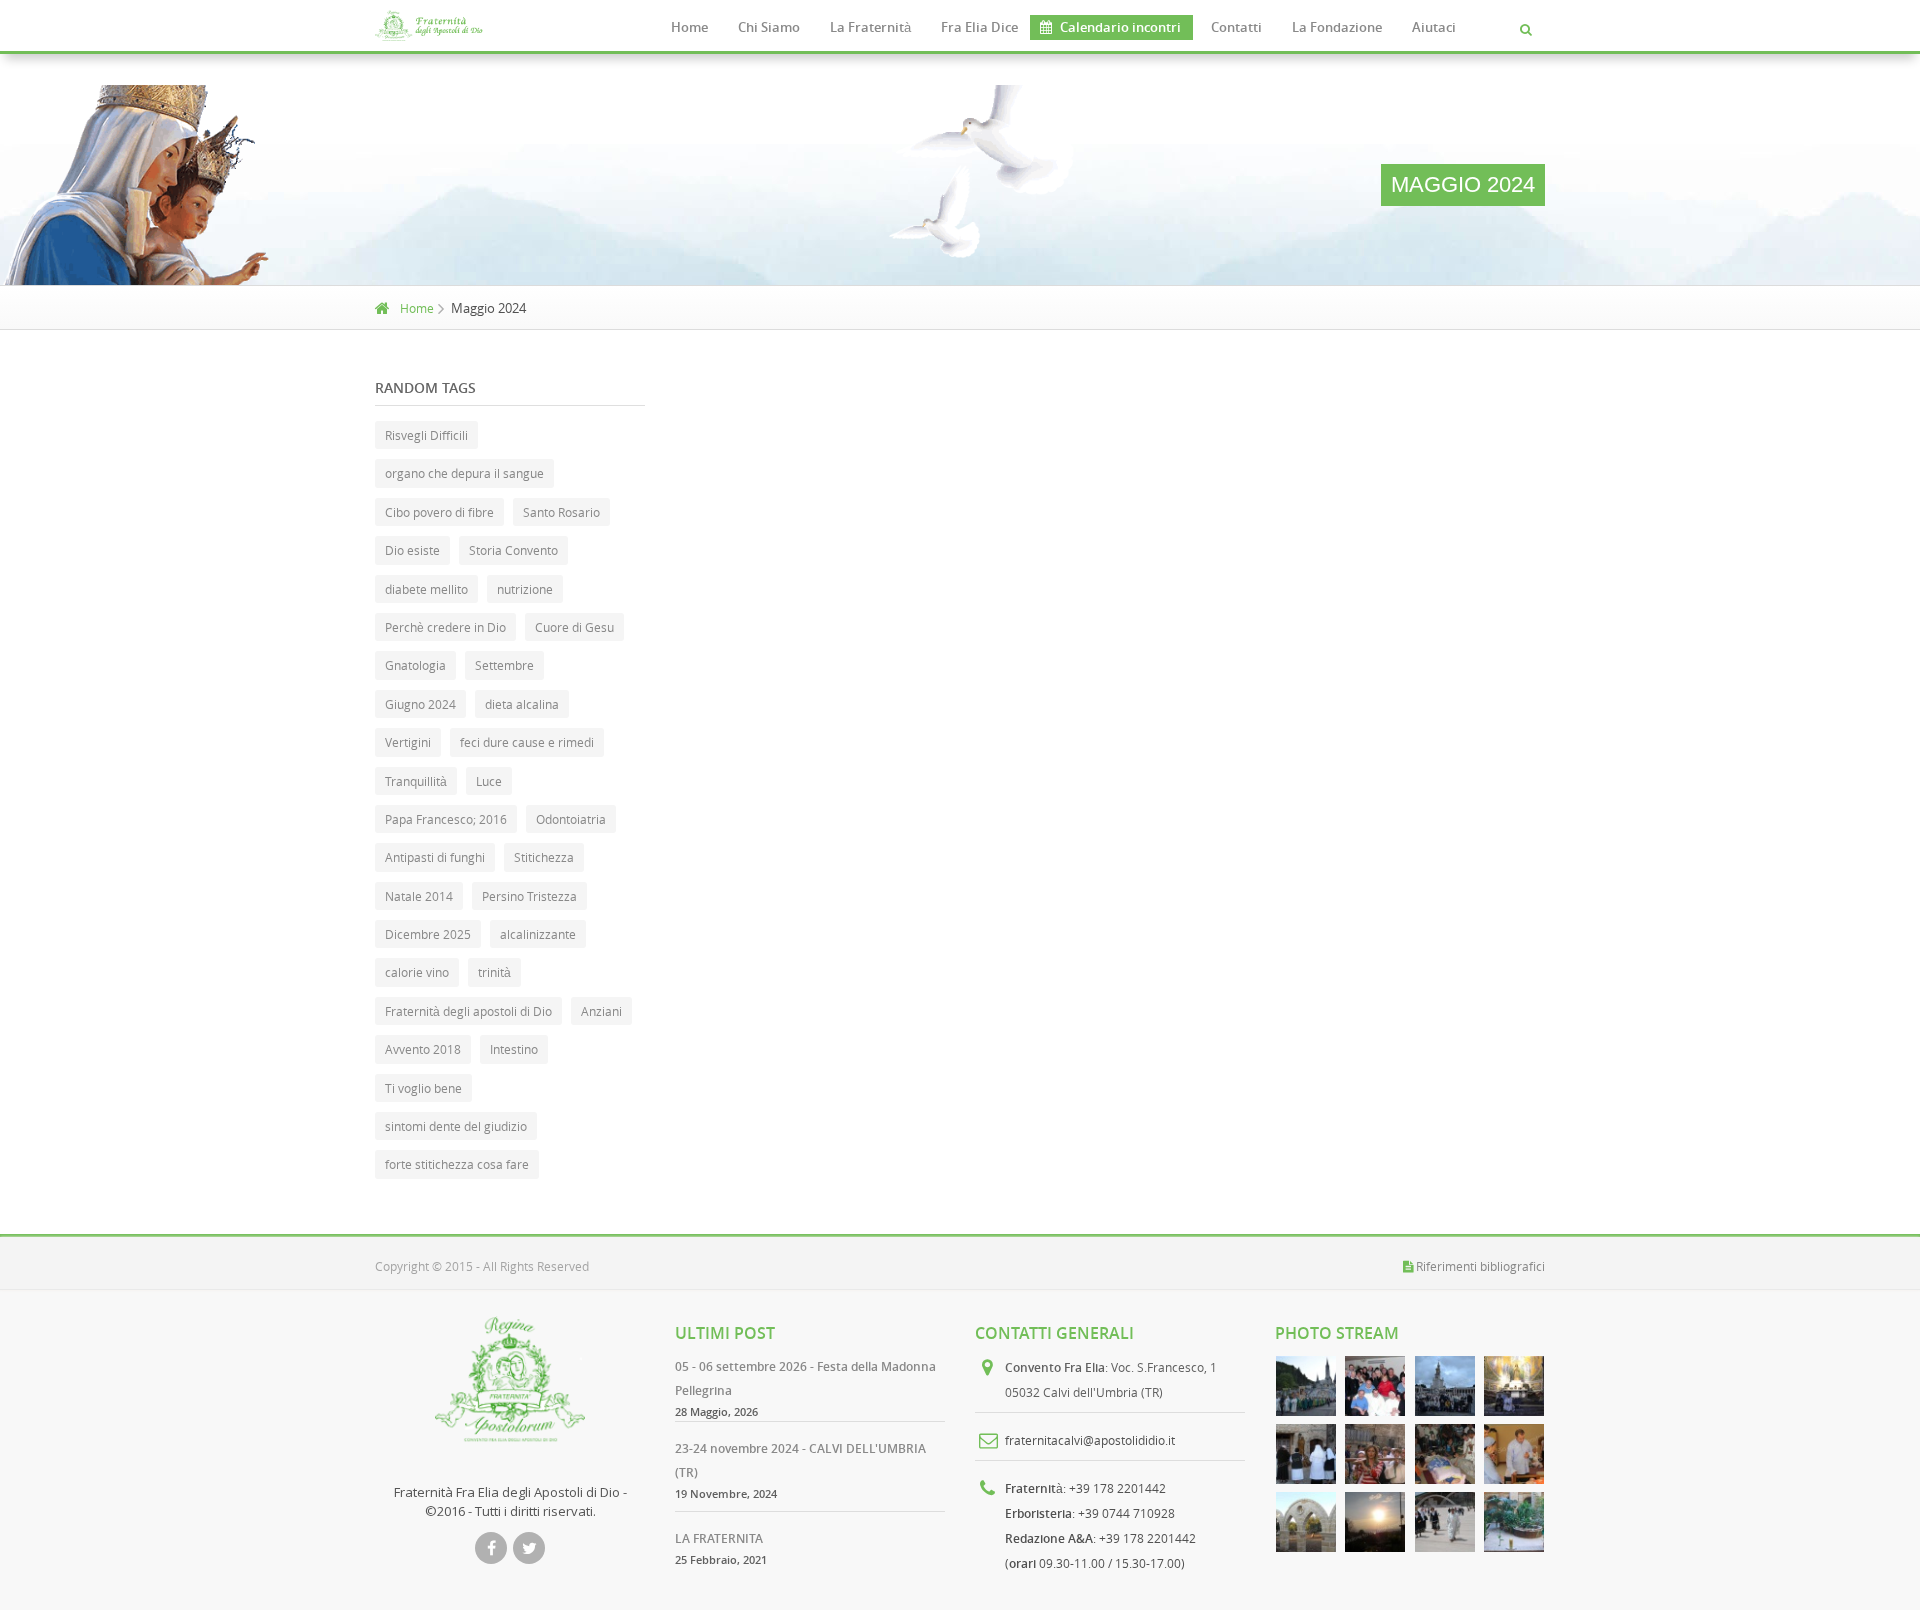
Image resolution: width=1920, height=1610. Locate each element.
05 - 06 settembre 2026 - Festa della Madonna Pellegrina (805, 1378)
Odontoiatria (571, 819)
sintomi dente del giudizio (456, 1126)
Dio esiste (412, 550)
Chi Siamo (769, 27)
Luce (489, 781)
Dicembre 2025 (428, 934)
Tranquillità (416, 781)
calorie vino (417, 972)
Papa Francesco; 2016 (446, 819)
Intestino (514, 1049)
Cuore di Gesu (574, 627)
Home (689, 27)
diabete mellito (426, 589)
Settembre (504, 665)
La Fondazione (1337, 27)
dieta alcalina (522, 704)
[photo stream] (1306, 1386)
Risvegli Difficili (426, 435)
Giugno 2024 (420, 704)
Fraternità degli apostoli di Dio (468, 1011)
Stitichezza (544, 857)
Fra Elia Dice (979, 27)
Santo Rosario (561, 512)
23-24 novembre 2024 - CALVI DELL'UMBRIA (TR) (800, 1460)
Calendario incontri (1120, 27)
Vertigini (408, 742)
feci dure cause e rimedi (527, 742)
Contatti (1236, 27)
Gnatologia (415, 665)
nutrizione (525, 589)
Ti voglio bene (423, 1088)
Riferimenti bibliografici (1480, 1266)
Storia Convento (513, 550)
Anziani (601, 1011)
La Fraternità (870, 27)
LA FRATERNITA (719, 1538)
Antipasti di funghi (435, 857)
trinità (494, 972)
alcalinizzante (538, 934)
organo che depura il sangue (464, 473)
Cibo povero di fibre (439, 512)
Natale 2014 (419, 896)
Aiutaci (1434, 27)
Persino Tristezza (529, 896)
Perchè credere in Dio (445, 627)
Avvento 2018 (423, 1049)
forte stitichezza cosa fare (457, 1164)
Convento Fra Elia (1055, 1367)
